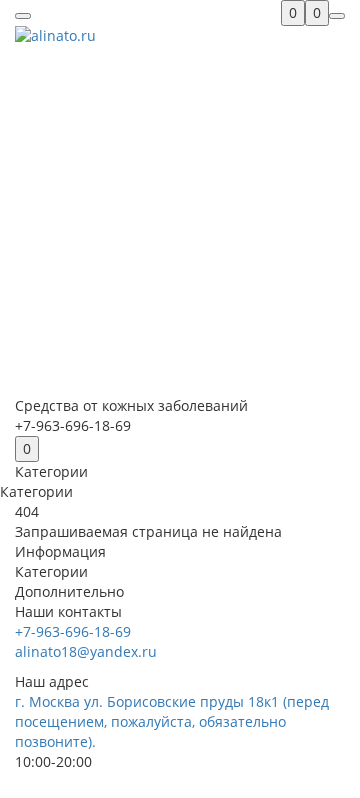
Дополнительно (69, 591)
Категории (51, 571)
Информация (60, 551)
